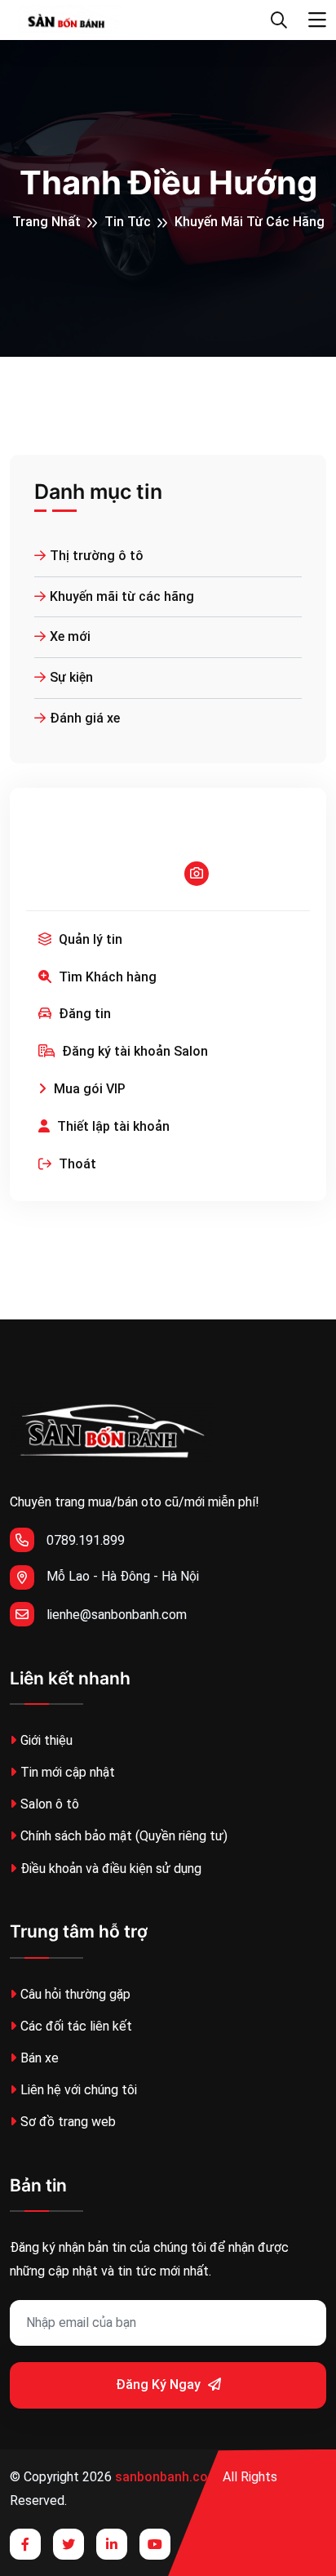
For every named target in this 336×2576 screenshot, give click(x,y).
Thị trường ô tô (97, 556)
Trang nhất (46, 222)
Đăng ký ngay (160, 2385)
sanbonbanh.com (167, 2477)
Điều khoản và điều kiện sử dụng (111, 1869)
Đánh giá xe (85, 718)
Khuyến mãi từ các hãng (250, 222)
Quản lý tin (89, 939)
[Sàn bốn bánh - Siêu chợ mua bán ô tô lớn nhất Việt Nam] (67, 20)
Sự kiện (71, 677)
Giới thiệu (46, 1740)
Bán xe (40, 2058)
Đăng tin (83, 1014)
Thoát (76, 1164)
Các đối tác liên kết (76, 2026)
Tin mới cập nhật (68, 1772)
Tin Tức (128, 222)
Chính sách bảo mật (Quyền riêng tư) (124, 1836)
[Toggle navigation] (317, 20)
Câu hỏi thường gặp (75, 1994)
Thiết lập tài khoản (112, 1126)
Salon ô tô (50, 1804)
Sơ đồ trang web (68, 2122)
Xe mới (70, 636)
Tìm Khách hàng (106, 977)
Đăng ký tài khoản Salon (133, 1051)
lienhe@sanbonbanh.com (117, 1615)
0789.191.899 (86, 1540)
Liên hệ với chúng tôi (79, 2090)
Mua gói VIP (88, 1089)
